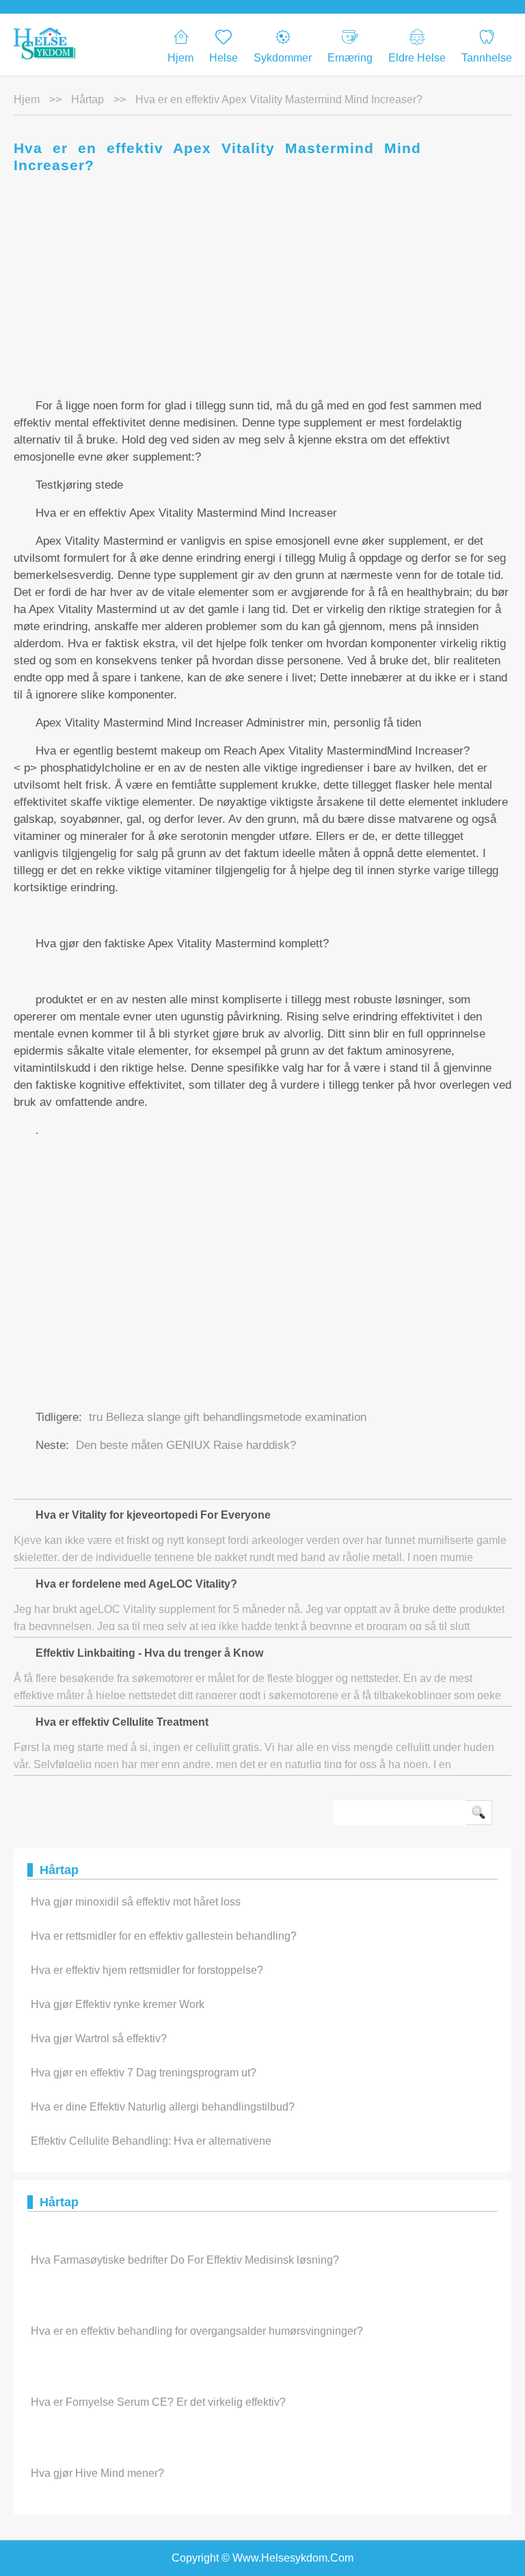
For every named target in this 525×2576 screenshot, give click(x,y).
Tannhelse (487, 58)
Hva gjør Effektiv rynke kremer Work (118, 2004)
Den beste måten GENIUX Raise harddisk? (186, 1445)
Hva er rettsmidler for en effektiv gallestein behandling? (164, 1936)
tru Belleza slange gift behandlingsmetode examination (228, 1417)
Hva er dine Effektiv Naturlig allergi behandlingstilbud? (163, 2107)
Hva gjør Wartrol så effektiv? (99, 2038)
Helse (224, 58)
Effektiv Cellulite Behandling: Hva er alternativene (151, 2141)
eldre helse (417, 58)
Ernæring (350, 58)
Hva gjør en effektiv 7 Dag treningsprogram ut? (144, 2073)
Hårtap (87, 99)
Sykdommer (283, 58)
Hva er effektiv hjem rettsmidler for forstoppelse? (147, 1970)
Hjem (180, 58)
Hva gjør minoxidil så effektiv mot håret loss (136, 1902)
